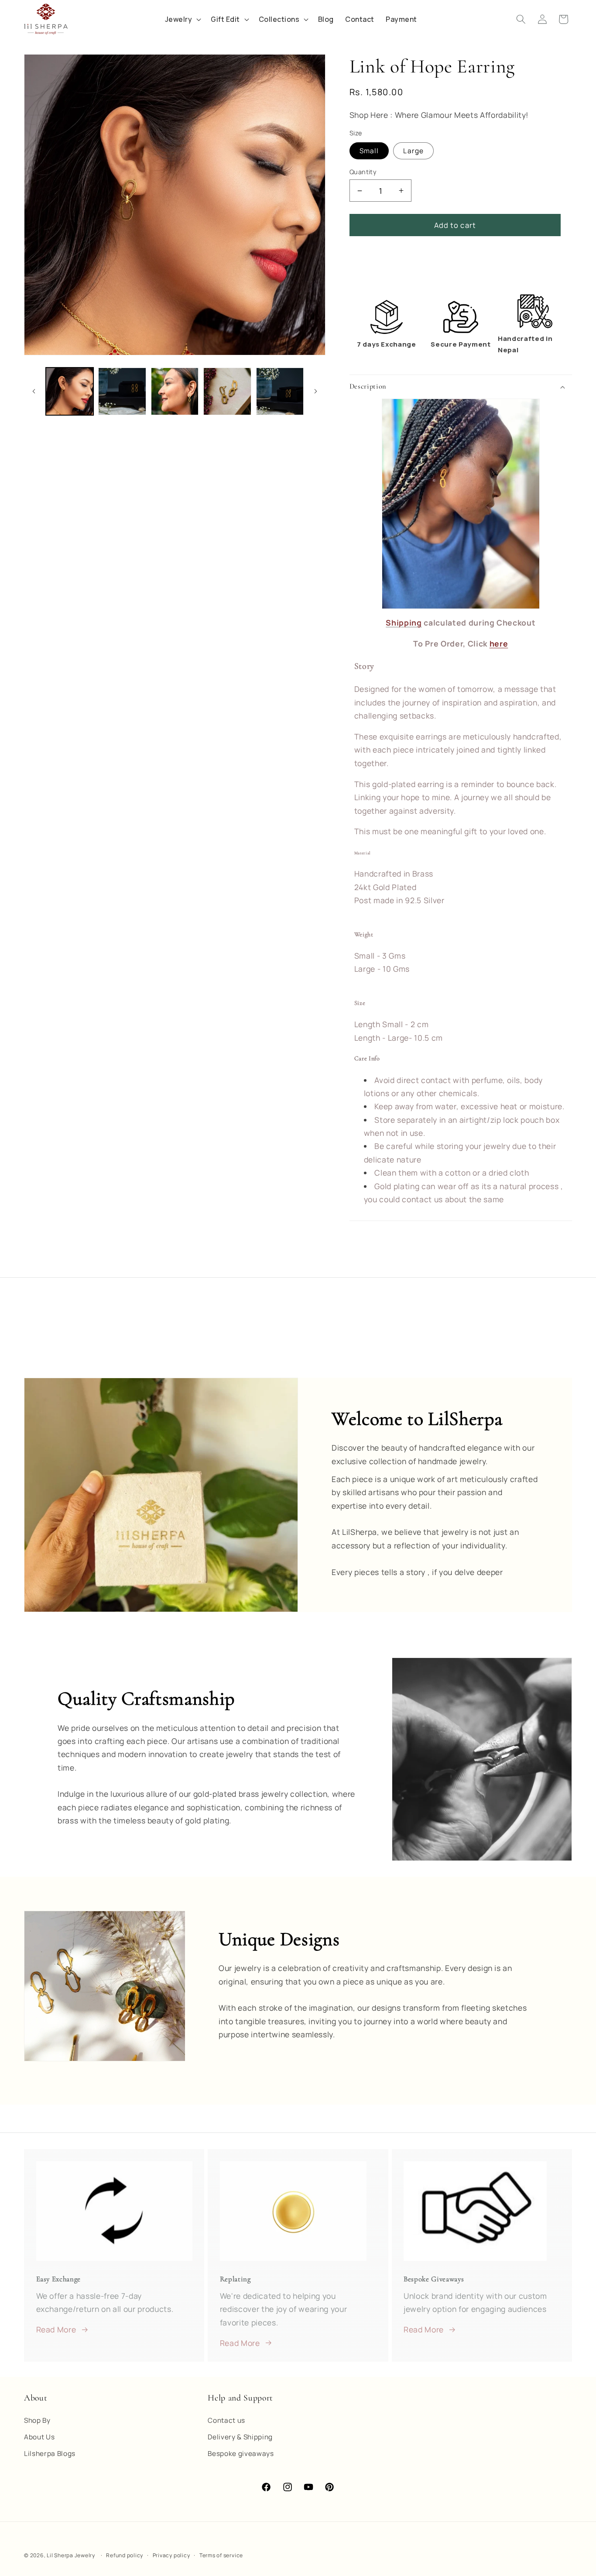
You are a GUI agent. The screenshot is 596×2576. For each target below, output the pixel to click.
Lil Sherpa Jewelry (71, 2555)
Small (369, 151)
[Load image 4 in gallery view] (227, 392)
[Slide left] (34, 392)
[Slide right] (316, 392)
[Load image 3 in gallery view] (175, 392)
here (499, 643)
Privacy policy (171, 2555)
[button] (461, 387)
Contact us (226, 2421)
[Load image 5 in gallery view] (280, 392)
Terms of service (221, 2555)
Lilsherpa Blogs (50, 2454)
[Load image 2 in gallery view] (122, 392)
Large (413, 151)
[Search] (521, 19)
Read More (56, 2329)
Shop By (37, 2421)
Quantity (363, 172)
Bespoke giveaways (241, 2454)
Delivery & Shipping (240, 2437)
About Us (39, 2437)
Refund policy (125, 2555)
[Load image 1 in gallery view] (70, 392)
